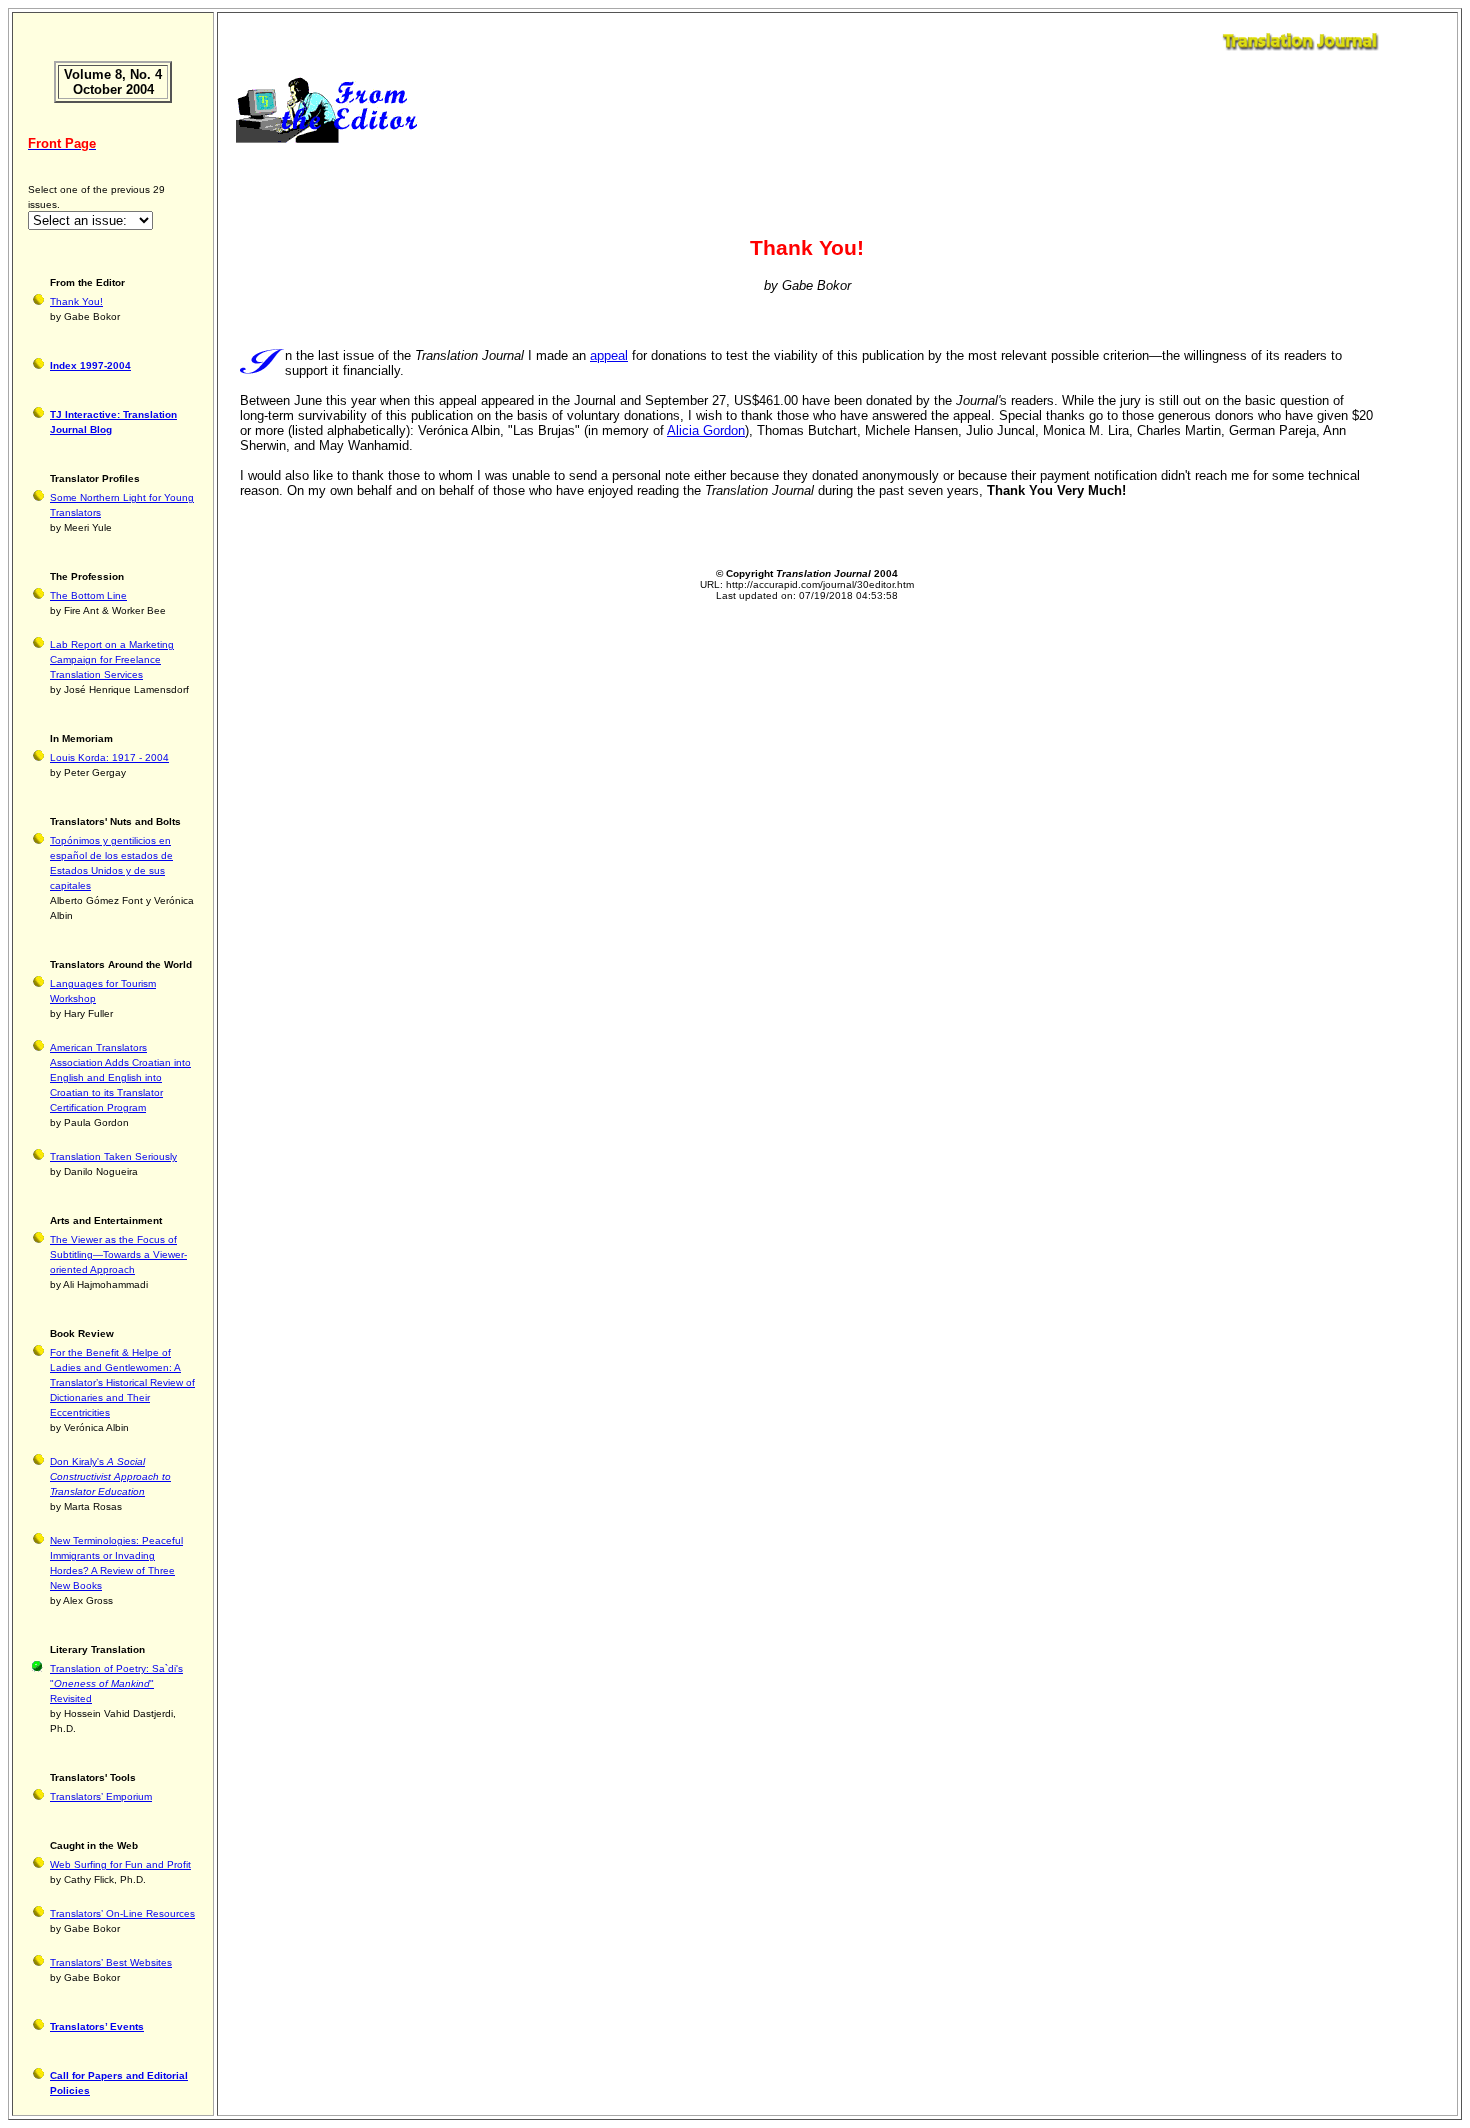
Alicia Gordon (706, 430)
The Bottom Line (88, 595)
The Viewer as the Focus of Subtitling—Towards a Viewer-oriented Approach (118, 1254)
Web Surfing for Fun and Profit (120, 1864)
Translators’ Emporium (101, 1796)
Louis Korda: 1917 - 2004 (109, 757)
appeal (609, 355)
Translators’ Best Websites (111, 1962)
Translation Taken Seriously (113, 1156)
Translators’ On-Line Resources (122, 1913)
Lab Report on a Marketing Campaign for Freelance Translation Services (112, 659)
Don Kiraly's (110, 1476)
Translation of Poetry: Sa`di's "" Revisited (116, 1683)
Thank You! (76, 301)
